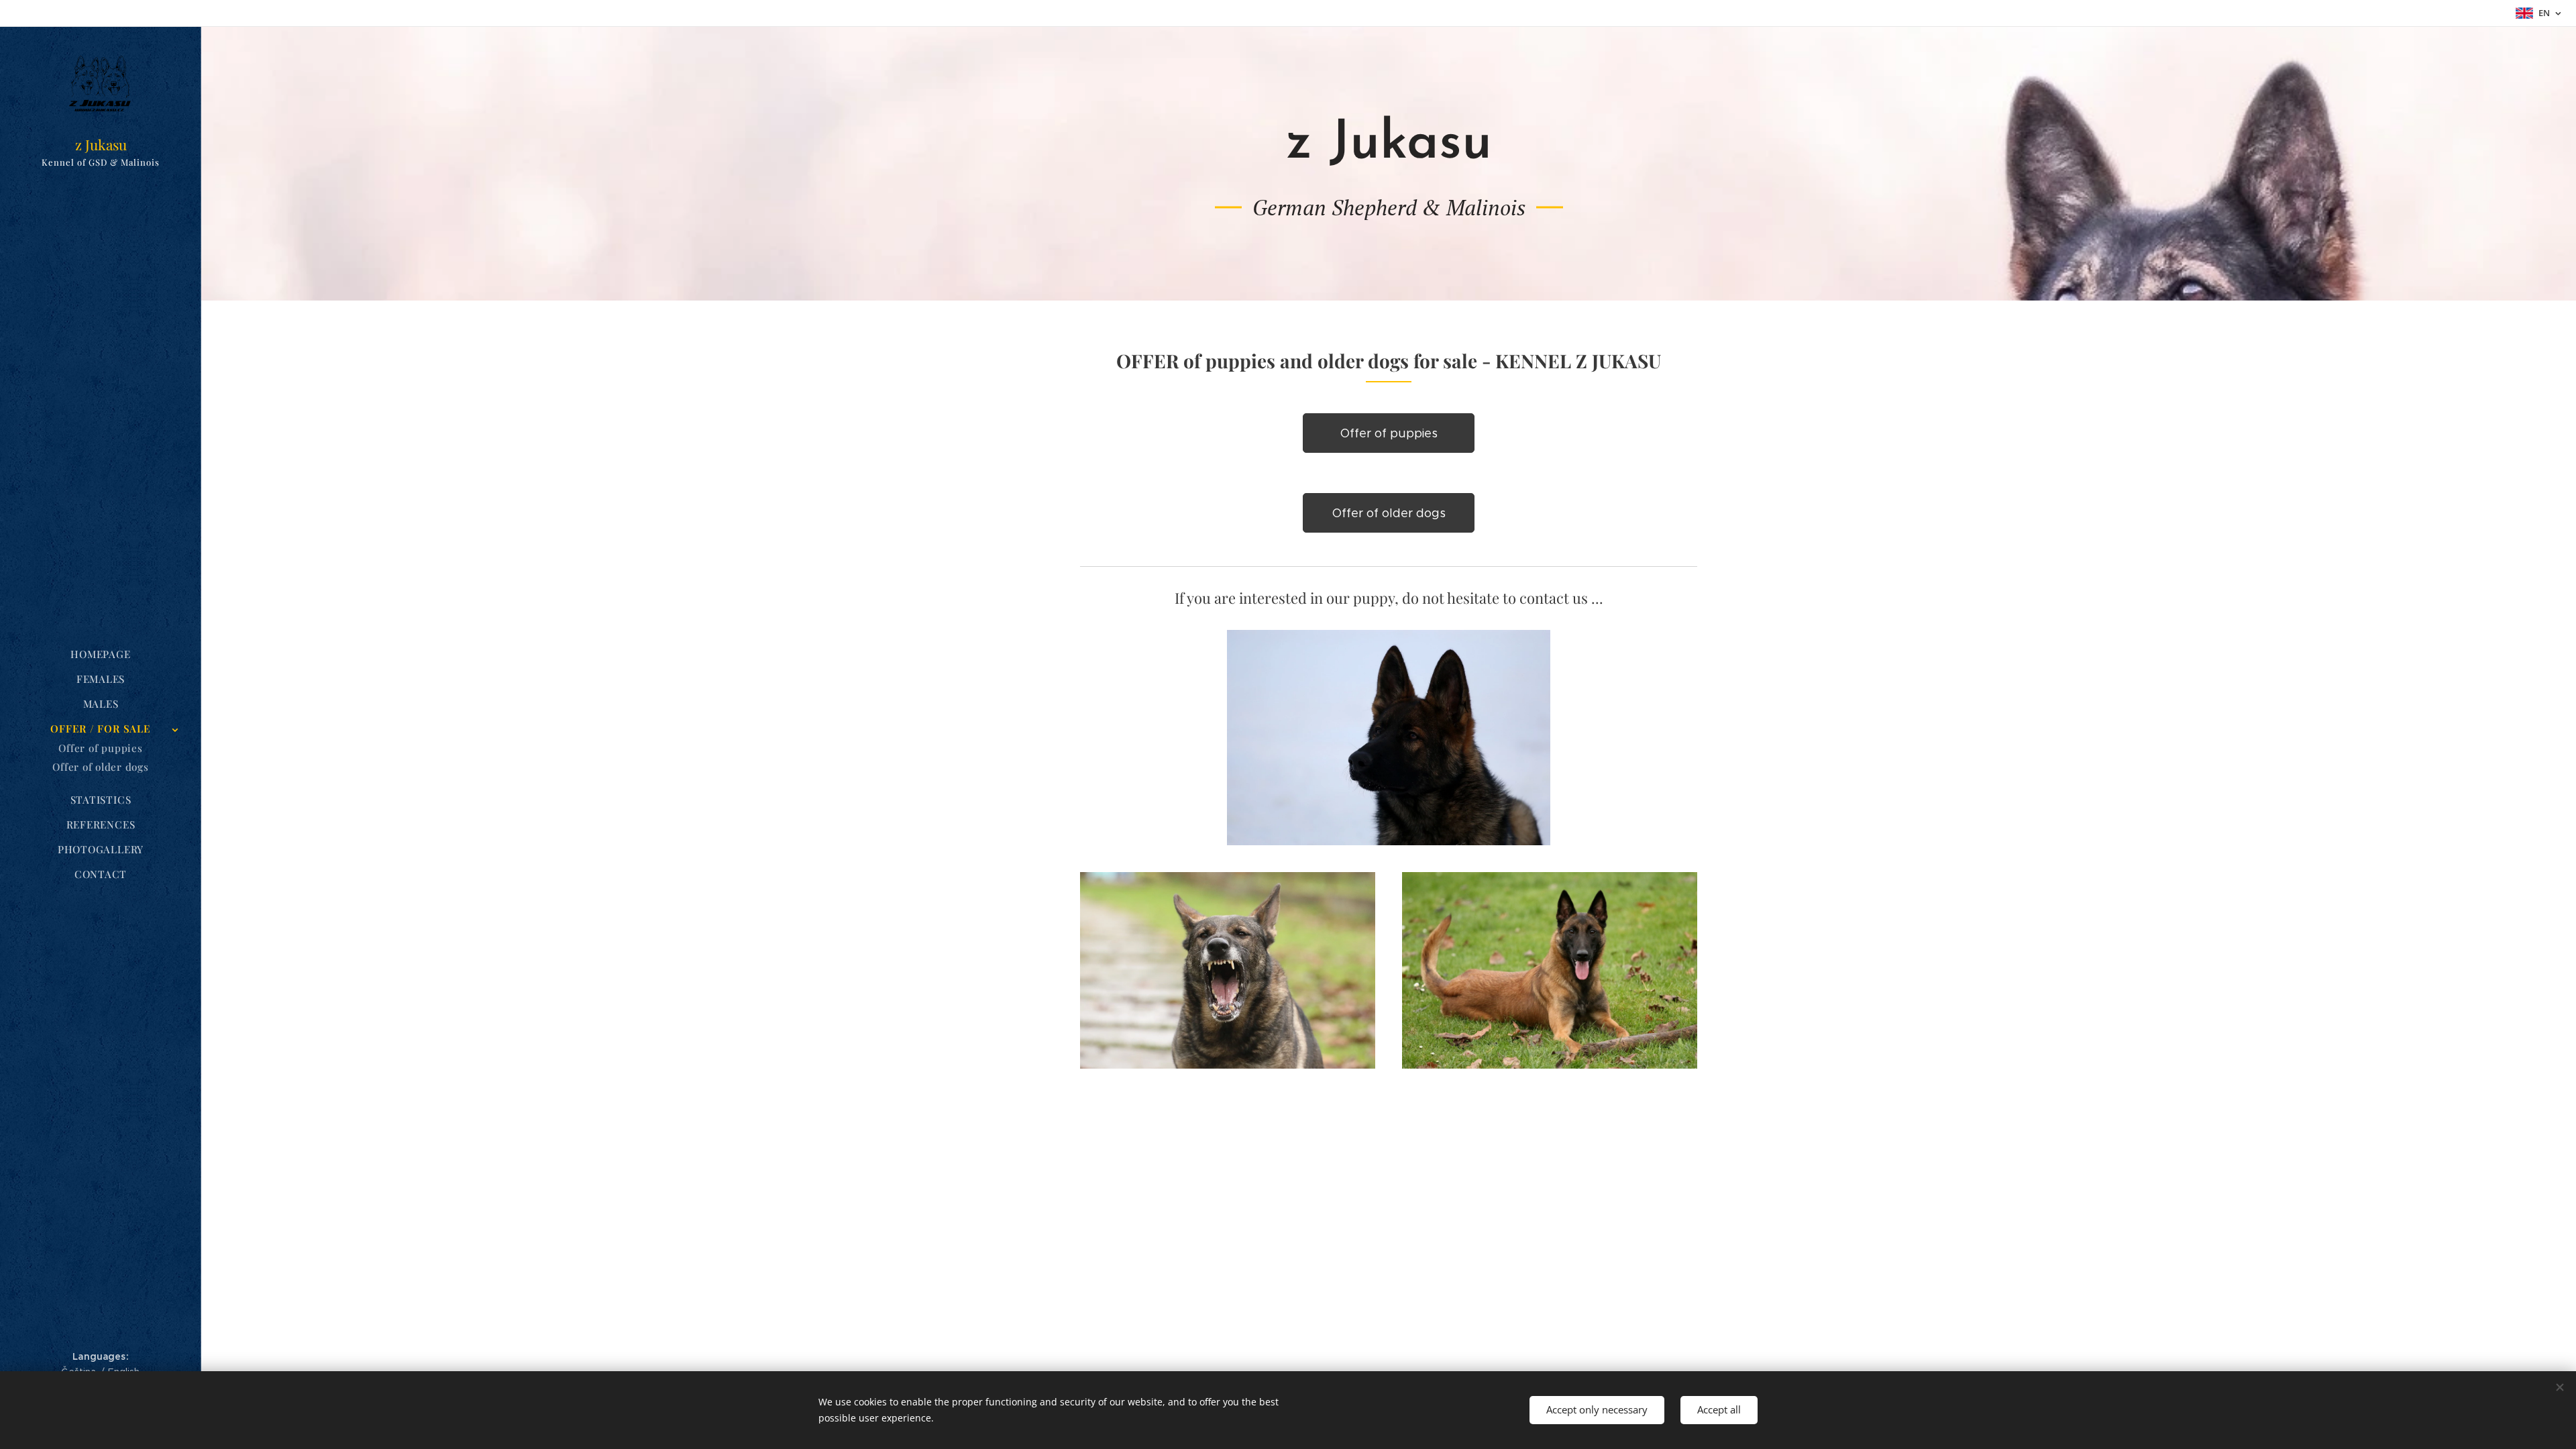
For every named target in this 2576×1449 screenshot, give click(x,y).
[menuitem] (101, 654)
